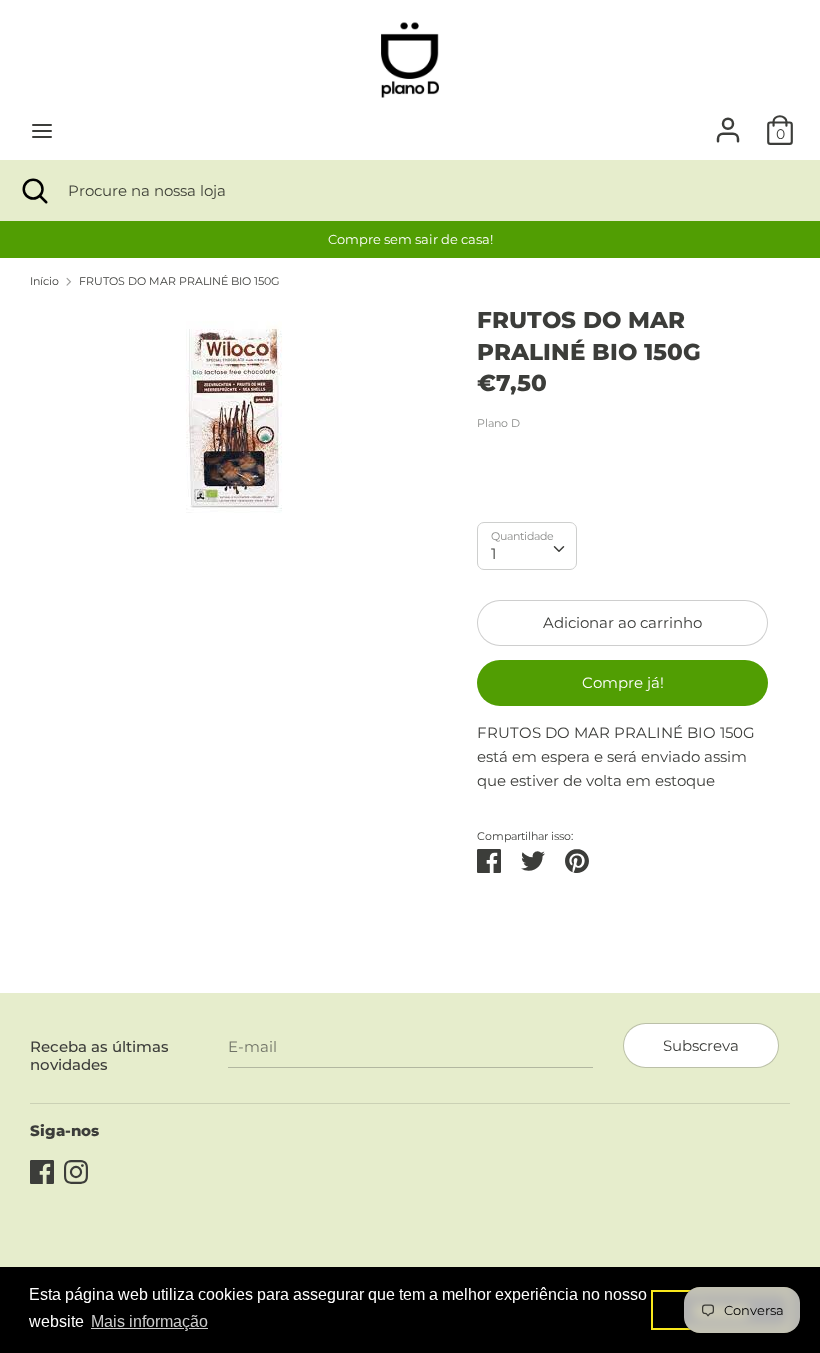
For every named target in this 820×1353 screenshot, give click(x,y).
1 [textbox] (493, 553)
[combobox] (527, 546)
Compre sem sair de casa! (410, 239)
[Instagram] (76, 1169)
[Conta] (728, 121)
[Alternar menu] (42, 130)
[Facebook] (42, 1169)
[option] (410, 239)
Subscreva (701, 1045)
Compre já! (623, 682)
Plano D (498, 423)
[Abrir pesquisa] (34, 190)
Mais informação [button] (149, 1321)
